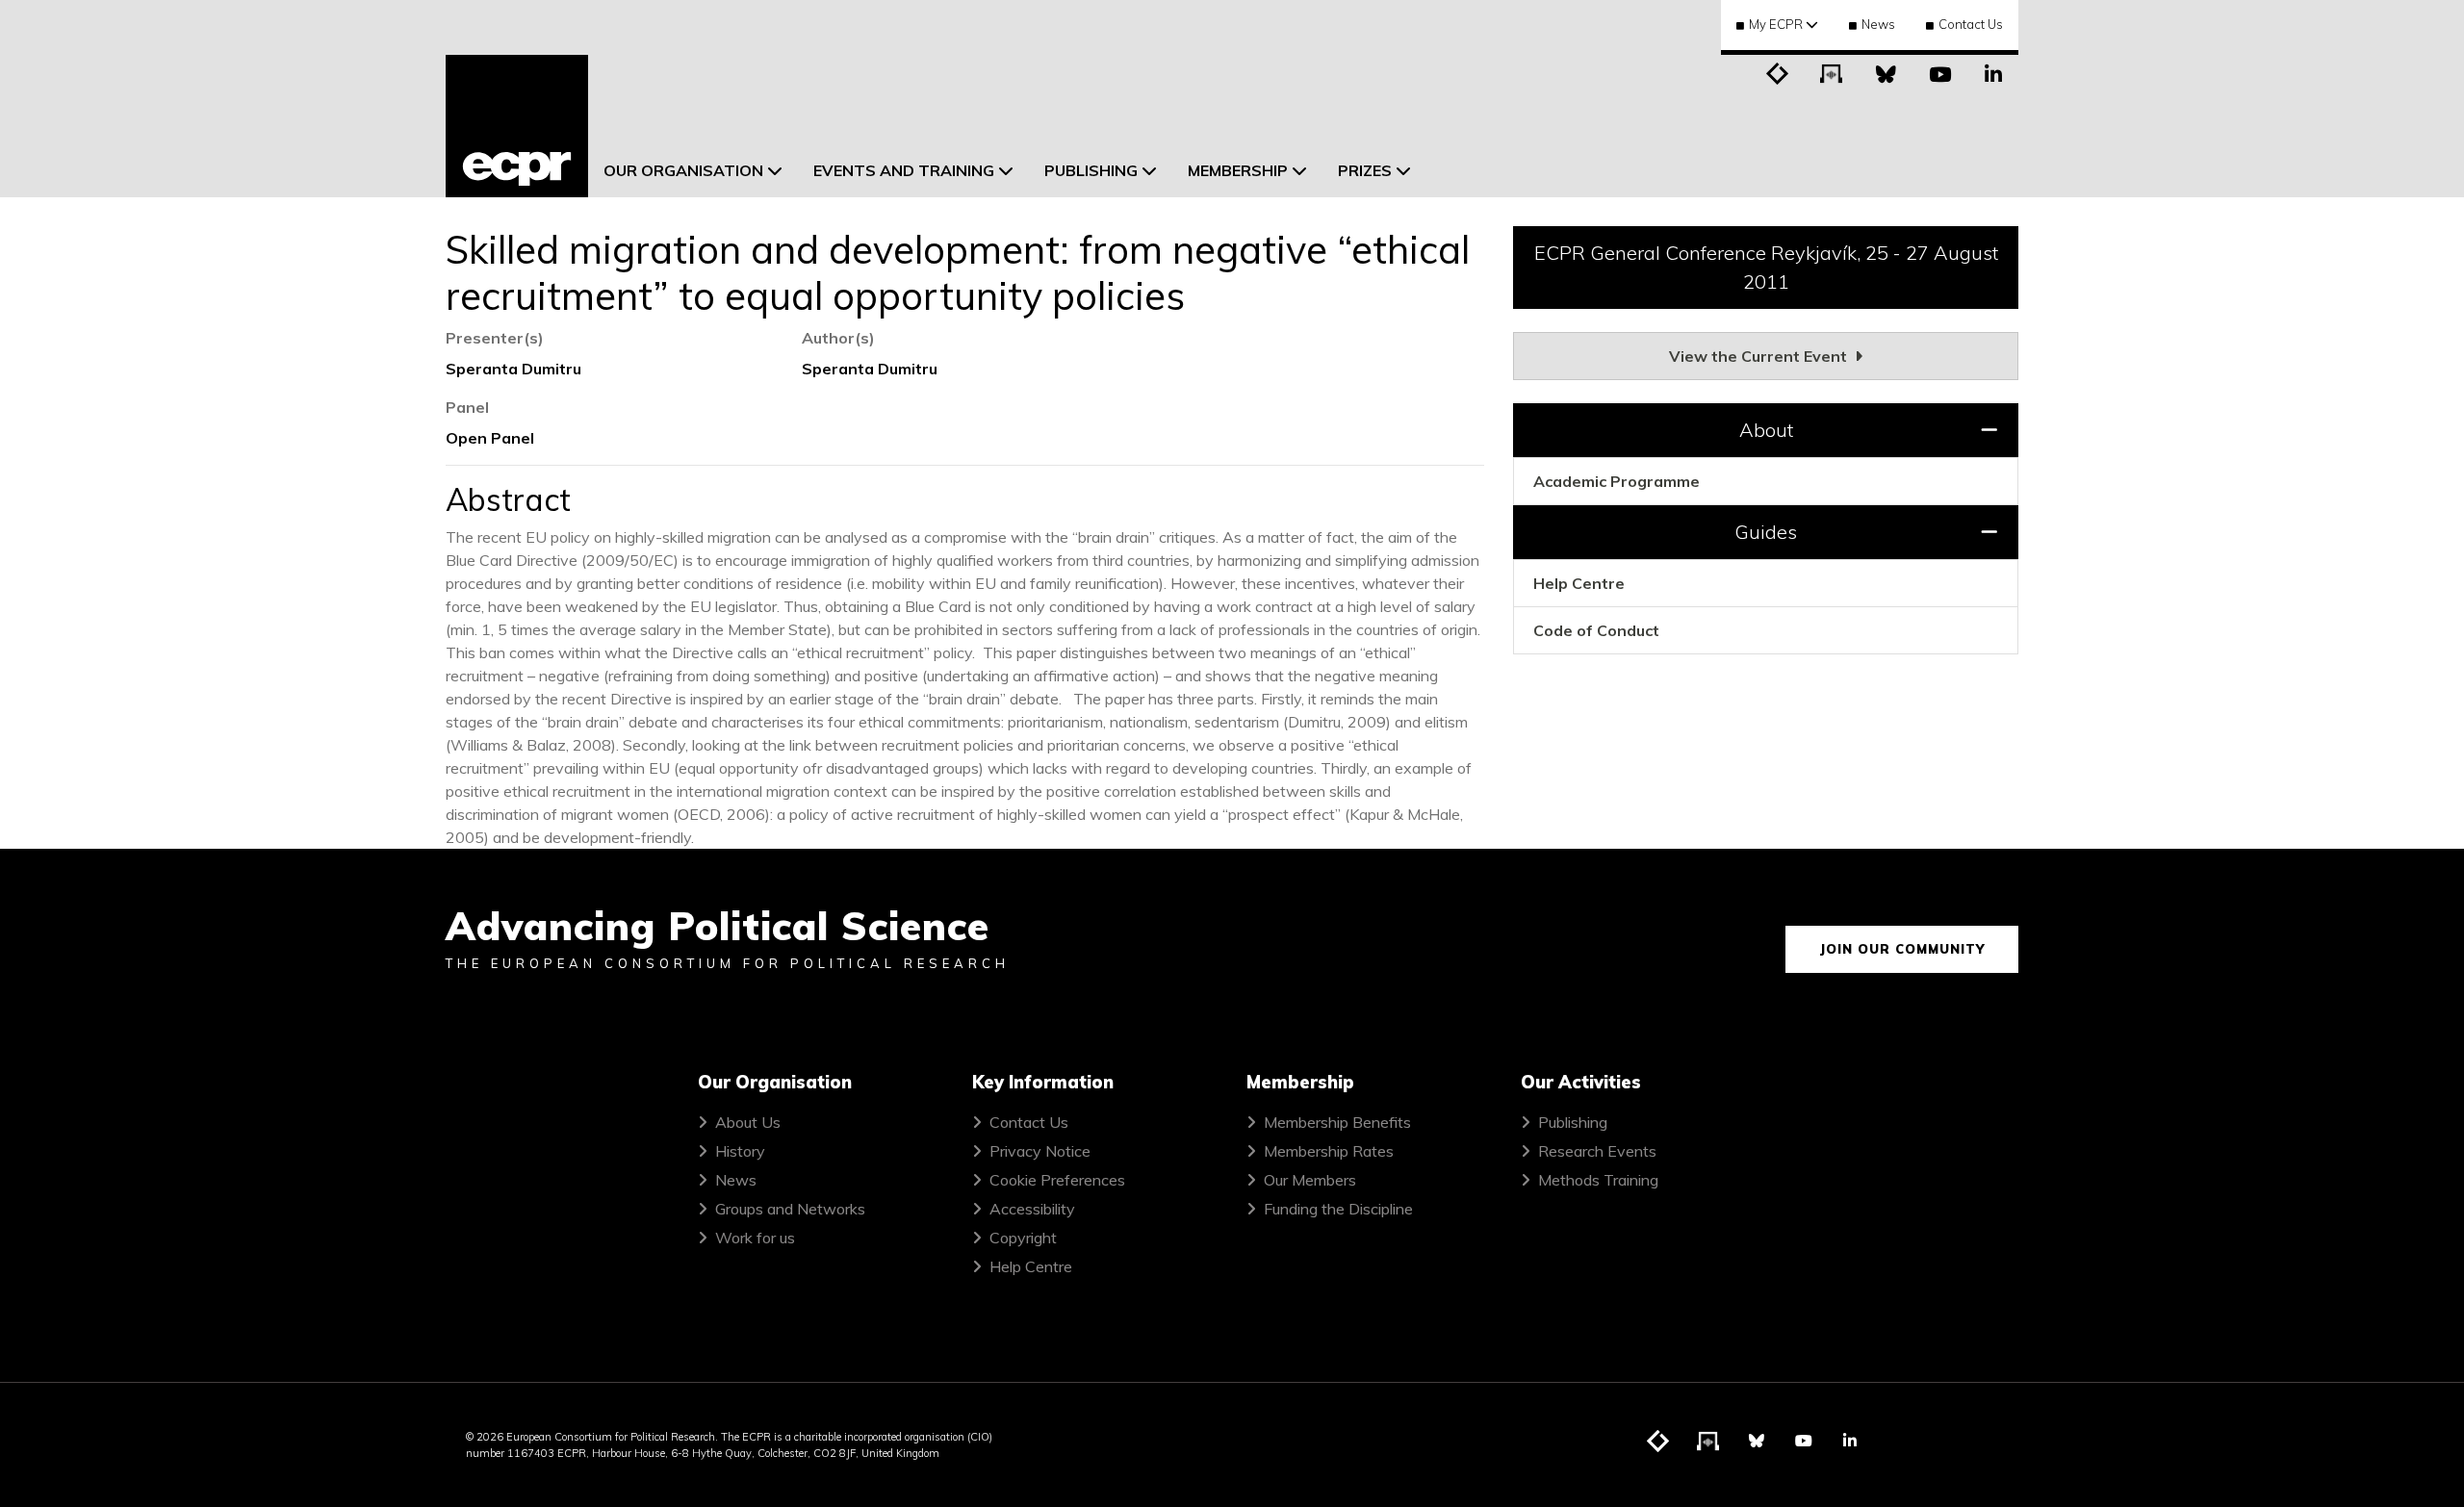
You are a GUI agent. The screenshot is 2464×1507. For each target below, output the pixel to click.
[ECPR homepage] (517, 126)
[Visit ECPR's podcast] (1832, 72)
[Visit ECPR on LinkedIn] (1993, 72)
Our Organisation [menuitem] (683, 170)
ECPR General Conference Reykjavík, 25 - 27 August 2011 (1766, 267)
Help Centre (1579, 583)
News (1878, 24)
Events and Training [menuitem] (904, 170)
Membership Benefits (1337, 1122)
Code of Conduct (1596, 630)
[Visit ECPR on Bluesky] (1886, 72)
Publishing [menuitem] (1091, 170)
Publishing (1573, 1122)
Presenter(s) (495, 338)
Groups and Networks (790, 1209)
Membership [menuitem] (1238, 170)
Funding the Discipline (1338, 1209)
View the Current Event (1760, 356)
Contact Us (1971, 24)
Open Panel (490, 438)
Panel (467, 407)
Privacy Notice (1040, 1151)
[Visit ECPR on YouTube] (1939, 72)
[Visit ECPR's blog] (1778, 72)
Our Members (1310, 1180)
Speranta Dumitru (513, 369)
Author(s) (838, 338)
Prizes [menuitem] (1365, 170)
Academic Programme (1617, 481)
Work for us (755, 1238)
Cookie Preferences (1057, 1180)
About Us (748, 1122)
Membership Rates (1329, 1151)
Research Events (1597, 1151)
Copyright (1023, 1238)
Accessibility (1032, 1209)
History (740, 1151)
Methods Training (1598, 1180)
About (1766, 430)
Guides (1766, 532)
